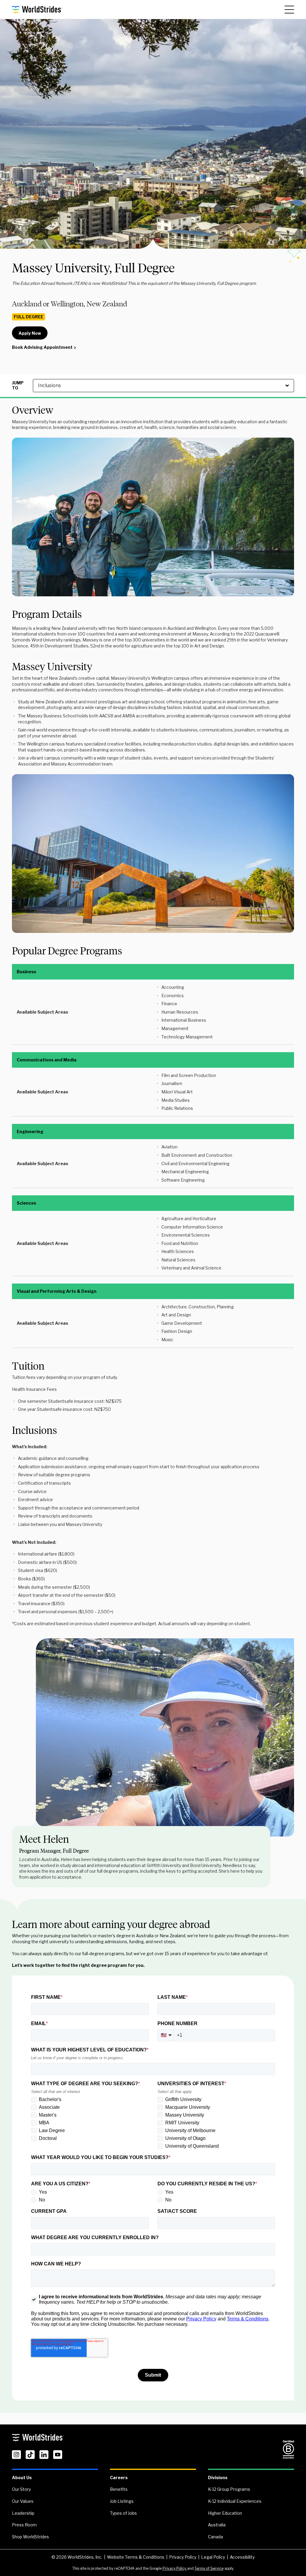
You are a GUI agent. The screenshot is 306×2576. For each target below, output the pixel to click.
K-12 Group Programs (229, 2489)
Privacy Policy (183, 2557)
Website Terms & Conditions (136, 2557)
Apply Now (30, 333)
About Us (22, 2478)
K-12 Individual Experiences (235, 2501)
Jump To (18, 385)
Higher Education (225, 2513)
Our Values (23, 2501)
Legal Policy (213, 2557)
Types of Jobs (123, 2513)
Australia (217, 2525)
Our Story (21, 2489)
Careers (119, 2478)
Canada (215, 2537)
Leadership (23, 2513)
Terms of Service (209, 2568)
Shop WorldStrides (30, 2537)
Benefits (119, 2489)
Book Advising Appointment (42, 347)
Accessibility (242, 2557)
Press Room (24, 2525)
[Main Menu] (289, 10)
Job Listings (122, 2501)
